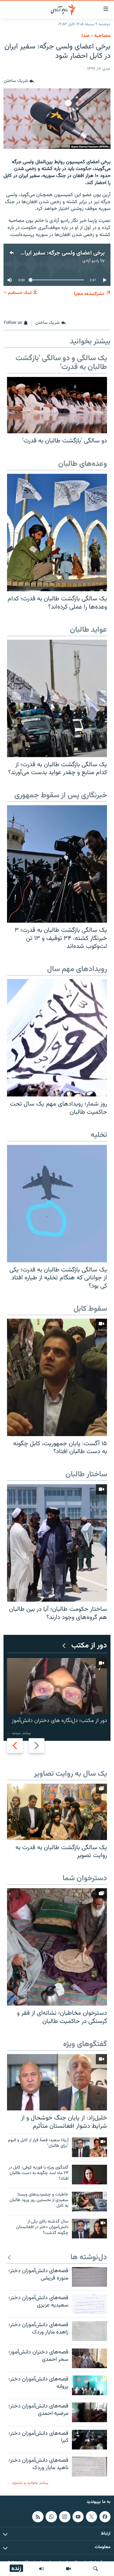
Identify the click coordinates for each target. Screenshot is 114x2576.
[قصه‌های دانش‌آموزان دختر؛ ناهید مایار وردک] (89, 2467)
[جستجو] (96, 2569)
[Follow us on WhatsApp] (51, 2516)
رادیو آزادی (91, 261)
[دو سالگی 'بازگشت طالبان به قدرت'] (57, 405)
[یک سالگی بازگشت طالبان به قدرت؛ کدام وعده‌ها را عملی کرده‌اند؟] (57, 533)
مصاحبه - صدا (96, 36)
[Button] (19, 81)
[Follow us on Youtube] (78, 2516)
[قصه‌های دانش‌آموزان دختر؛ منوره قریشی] (89, 2277)
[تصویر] (68, 2569)
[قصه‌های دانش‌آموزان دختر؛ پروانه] (89, 2385)
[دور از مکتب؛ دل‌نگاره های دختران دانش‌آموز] (57, 1686)
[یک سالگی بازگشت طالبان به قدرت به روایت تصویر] (57, 1812)
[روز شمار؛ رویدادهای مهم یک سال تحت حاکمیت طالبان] (57, 1038)
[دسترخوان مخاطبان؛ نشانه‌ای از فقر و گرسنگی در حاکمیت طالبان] (57, 1947)
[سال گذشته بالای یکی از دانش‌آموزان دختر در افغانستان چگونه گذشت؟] (89, 2229)
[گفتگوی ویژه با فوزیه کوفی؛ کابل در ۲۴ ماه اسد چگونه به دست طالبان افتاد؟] (89, 2175)
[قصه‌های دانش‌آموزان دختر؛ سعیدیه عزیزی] (89, 2304)
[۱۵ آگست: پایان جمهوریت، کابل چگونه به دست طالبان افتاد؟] (57, 1377)
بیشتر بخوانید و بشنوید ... (28, 2483)
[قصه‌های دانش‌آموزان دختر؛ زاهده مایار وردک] (89, 2331)
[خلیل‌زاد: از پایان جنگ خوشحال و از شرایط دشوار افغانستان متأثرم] (57, 2082)
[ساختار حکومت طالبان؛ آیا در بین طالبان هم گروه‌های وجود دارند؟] (57, 1543)
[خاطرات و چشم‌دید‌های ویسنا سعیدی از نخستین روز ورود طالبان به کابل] (89, 2202)
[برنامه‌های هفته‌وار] (42, 2569)
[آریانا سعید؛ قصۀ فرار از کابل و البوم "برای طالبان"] (89, 2147)
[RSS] (38, 2516)
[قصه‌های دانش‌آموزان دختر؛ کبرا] (89, 2440)
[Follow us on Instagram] (65, 2516)
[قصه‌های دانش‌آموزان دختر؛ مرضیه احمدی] (89, 2412)
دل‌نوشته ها (89, 2258)
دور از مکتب (89, 1646)
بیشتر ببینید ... (19, 1733)
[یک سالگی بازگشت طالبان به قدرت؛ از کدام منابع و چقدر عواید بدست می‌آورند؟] (57, 698)
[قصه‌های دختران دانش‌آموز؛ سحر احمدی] (89, 2358)
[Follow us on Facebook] (105, 2516)
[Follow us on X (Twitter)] (91, 2516)
